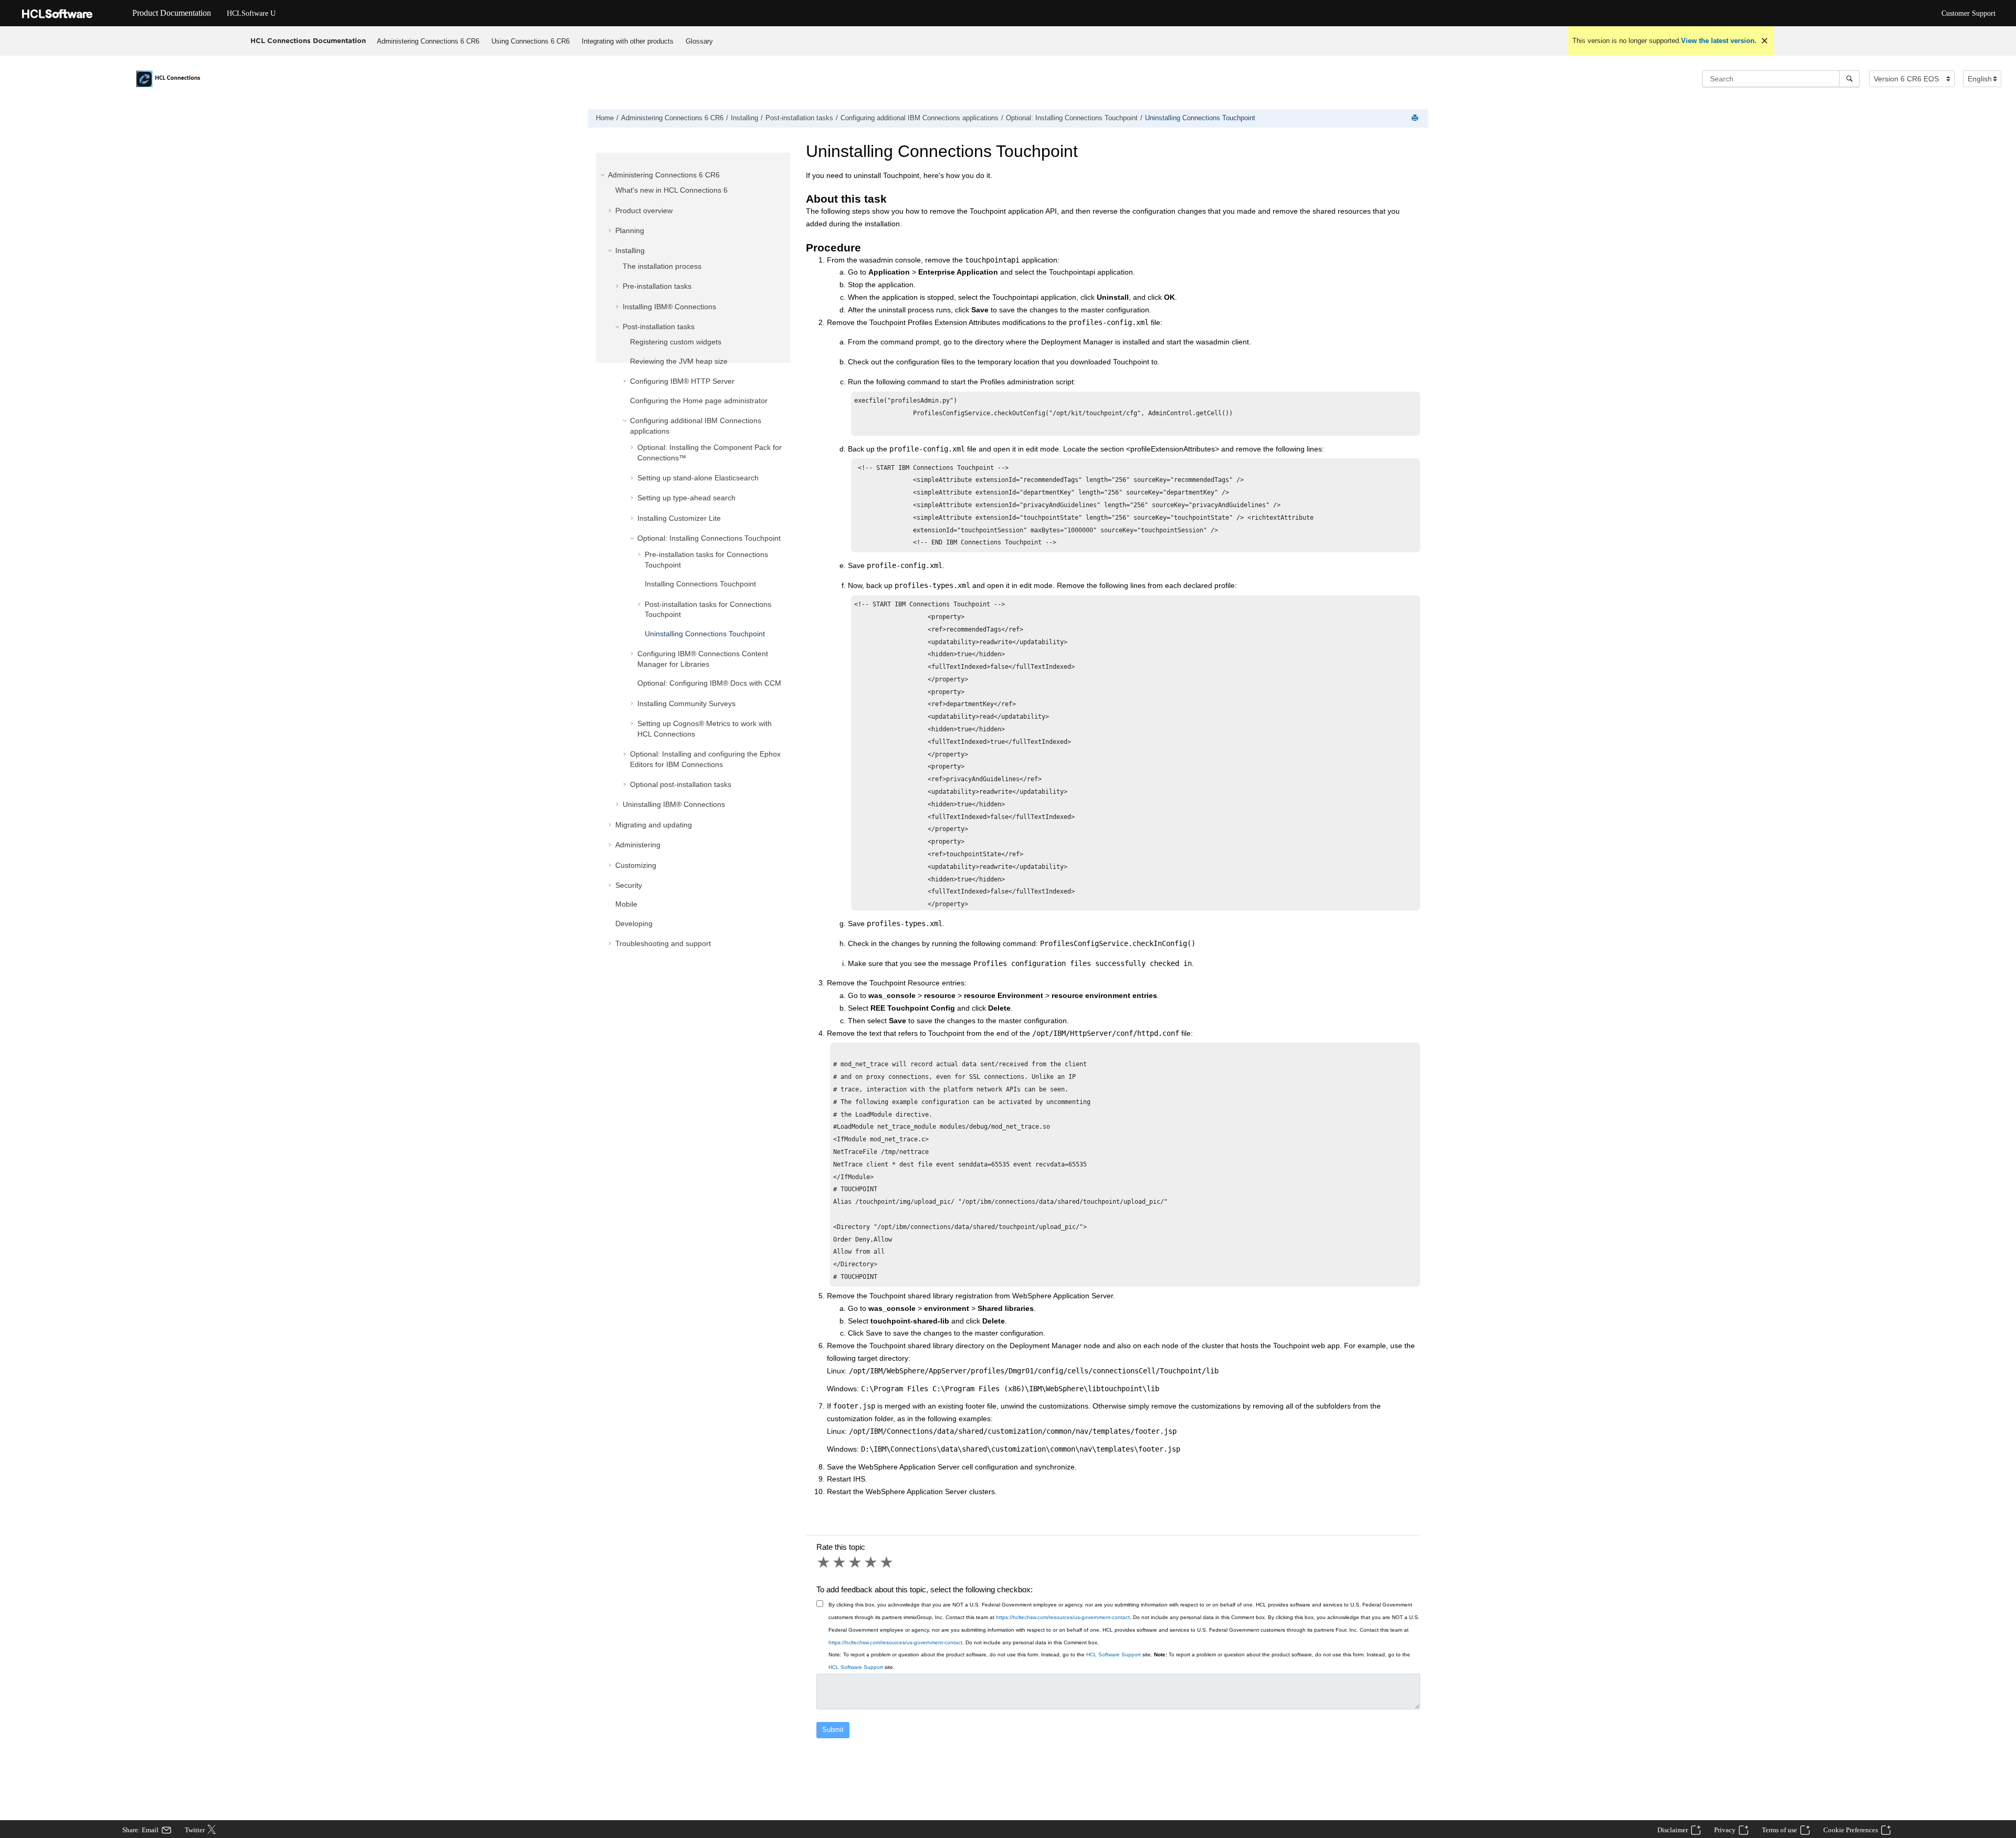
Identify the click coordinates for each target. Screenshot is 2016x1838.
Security (629, 885)
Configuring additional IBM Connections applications (920, 118)
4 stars (871, 1562)
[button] (604, 175)
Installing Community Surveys (686, 703)
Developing (634, 923)
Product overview (644, 211)
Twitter (195, 1830)
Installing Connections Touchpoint (700, 584)
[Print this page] (1416, 118)
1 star (824, 1562)
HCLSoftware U (251, 13)
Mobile (626, 904)
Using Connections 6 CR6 (531, 41)
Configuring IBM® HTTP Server (682, 381)
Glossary (699, 41)
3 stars (856, 1562)
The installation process (662, 266)
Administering (638, 845)
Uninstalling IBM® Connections (674, 804)
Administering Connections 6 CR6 (428, 41)
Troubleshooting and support (663, 943)
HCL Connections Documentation (308, 40)
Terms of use (1779, 1830)
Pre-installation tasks (657, 286)
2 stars (840, 1562)
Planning (630, 230)
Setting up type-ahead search (686, 498)
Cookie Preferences (1851, 1830)
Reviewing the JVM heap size (679, 361)
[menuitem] (428, 41)
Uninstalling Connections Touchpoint (1200, 118)
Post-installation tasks (799, 118)
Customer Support (1968, 13)
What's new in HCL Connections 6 (671, 190)
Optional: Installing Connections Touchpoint (1072, 118)
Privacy (1725, 1830)
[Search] (1849, 79)
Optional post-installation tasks (681, 784)
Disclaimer (1673, 1830)
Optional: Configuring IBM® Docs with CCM (709, 683)
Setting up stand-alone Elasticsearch (698, 478)
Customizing (636, 865)
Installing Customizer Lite (679, 518)
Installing (744, 118)
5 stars (887, 1562)
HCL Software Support (1114, 1655)
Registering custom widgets (676, 342)
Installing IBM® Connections (669, 307)
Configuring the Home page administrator (699, 401)
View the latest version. (1719, 41)
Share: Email (140, 1830)
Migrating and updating (654, 825)
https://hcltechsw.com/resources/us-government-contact (1063, 1617)
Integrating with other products (628, 41)
